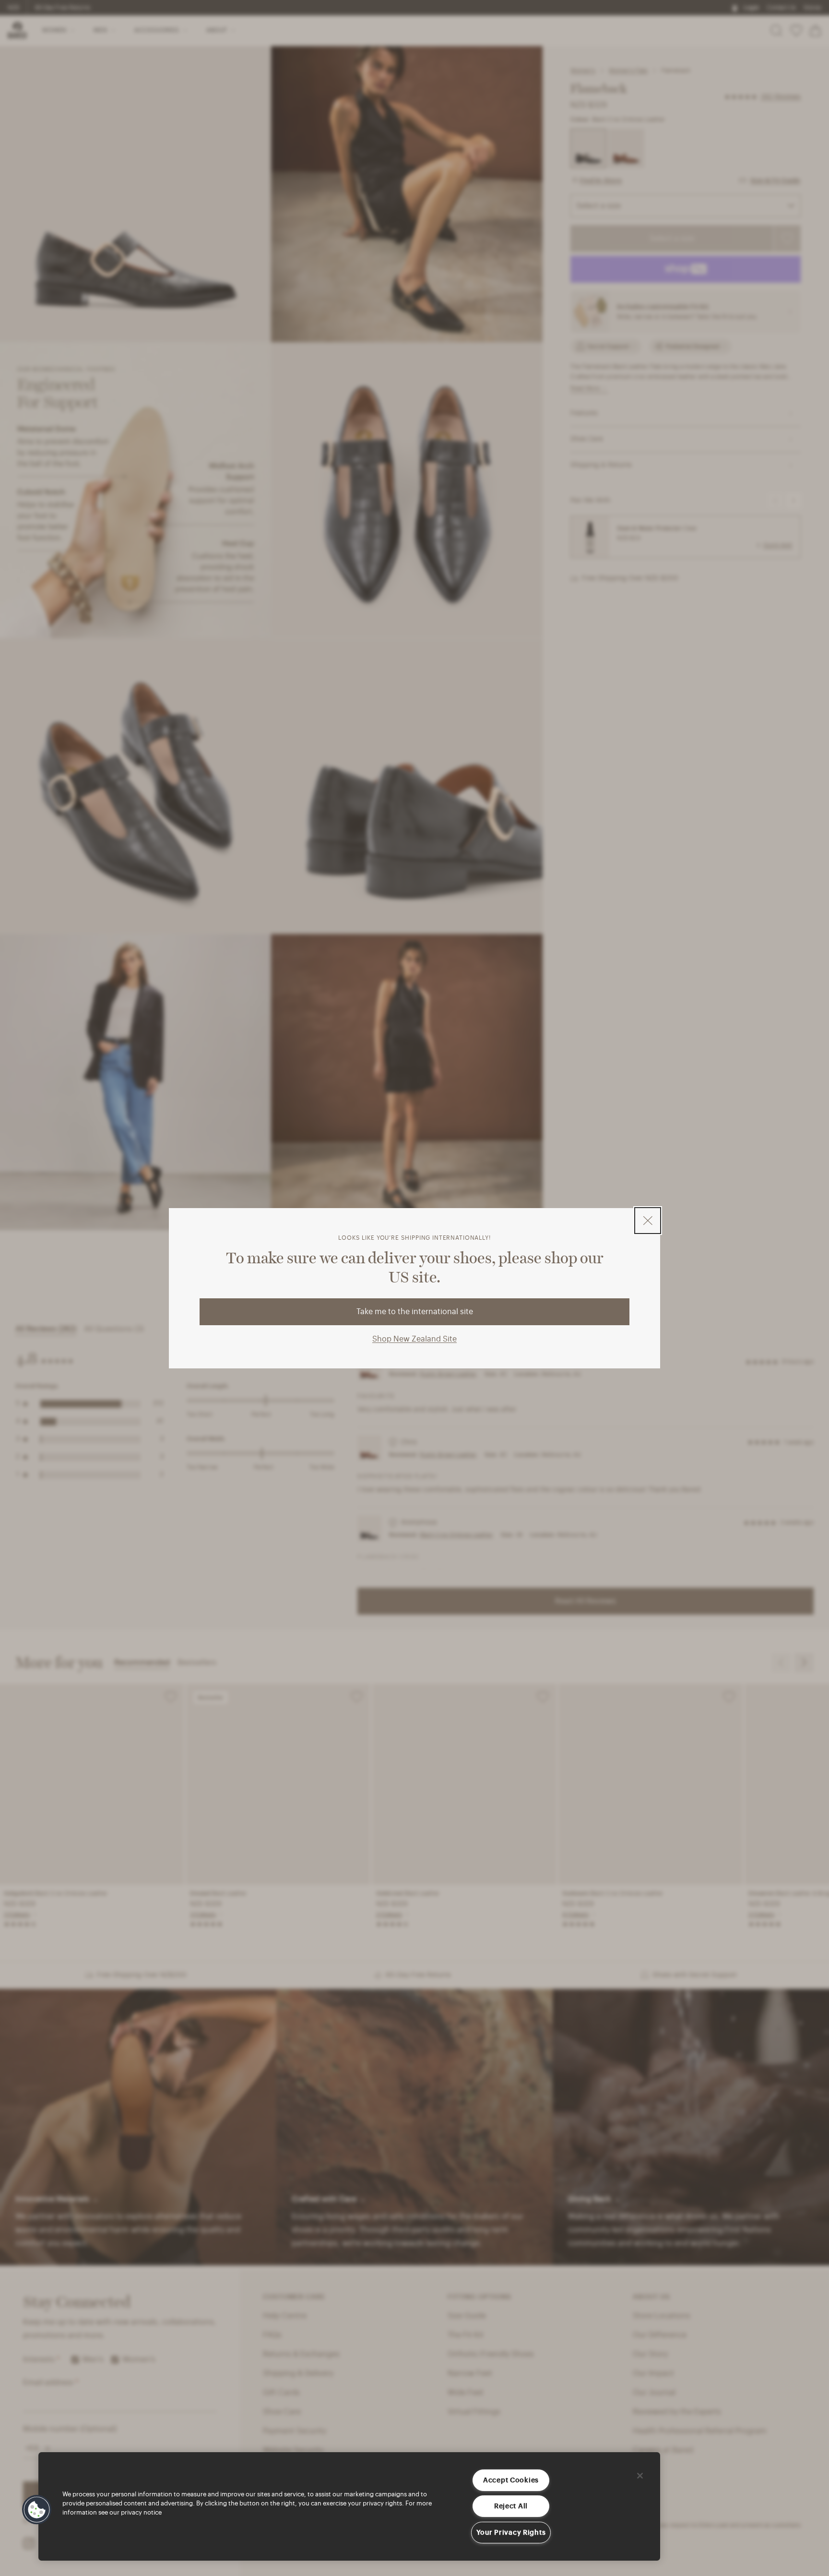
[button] (37, 2510)
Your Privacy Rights (511, 2533)
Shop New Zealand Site (414, 1339)
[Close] (640, 2476)
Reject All (511, 2506)
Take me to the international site (415, 1312)
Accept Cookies (511, 2480)
